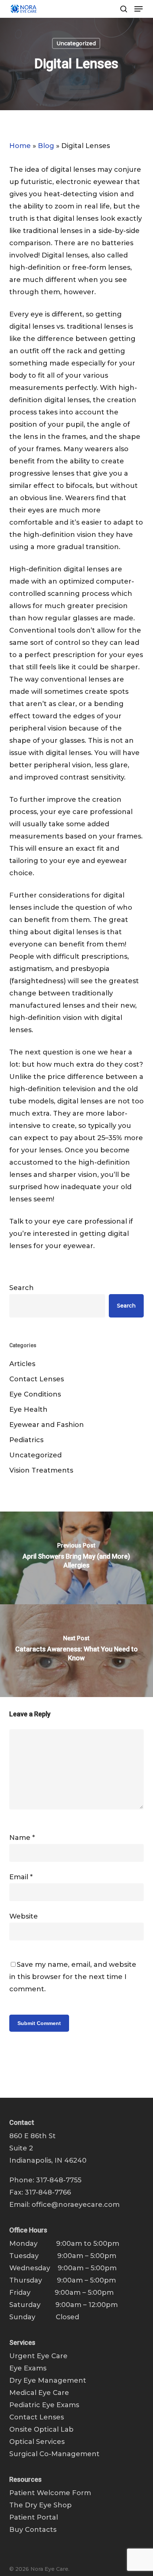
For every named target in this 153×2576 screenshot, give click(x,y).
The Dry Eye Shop (40, 2505)
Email (21, 1877)
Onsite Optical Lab (41, 2429)
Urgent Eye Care (38, 2356)
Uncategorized (76, 43)
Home (20, 146)
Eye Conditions (35, 1394)
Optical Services (37, 2442)
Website (24, 1916)
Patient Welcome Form (50, 2493)
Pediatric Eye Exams (44, 2405)
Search (22, 1288)
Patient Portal (34, 2517)
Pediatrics (26, 1440)
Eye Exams (28, 2368)
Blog (46, 146)
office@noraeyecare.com (76, 2205)
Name (22, 1838)
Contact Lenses (37, 1379)
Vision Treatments (41, 1470)
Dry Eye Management (48, 2380)
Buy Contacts (33, 2530)
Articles (22, 1364)
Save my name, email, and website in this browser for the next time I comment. (73, 1977)
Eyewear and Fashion (47, 1425)
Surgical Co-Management (54, 2454)
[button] (139, 9)
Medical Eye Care (39, 2393)
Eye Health (28, 1410)
